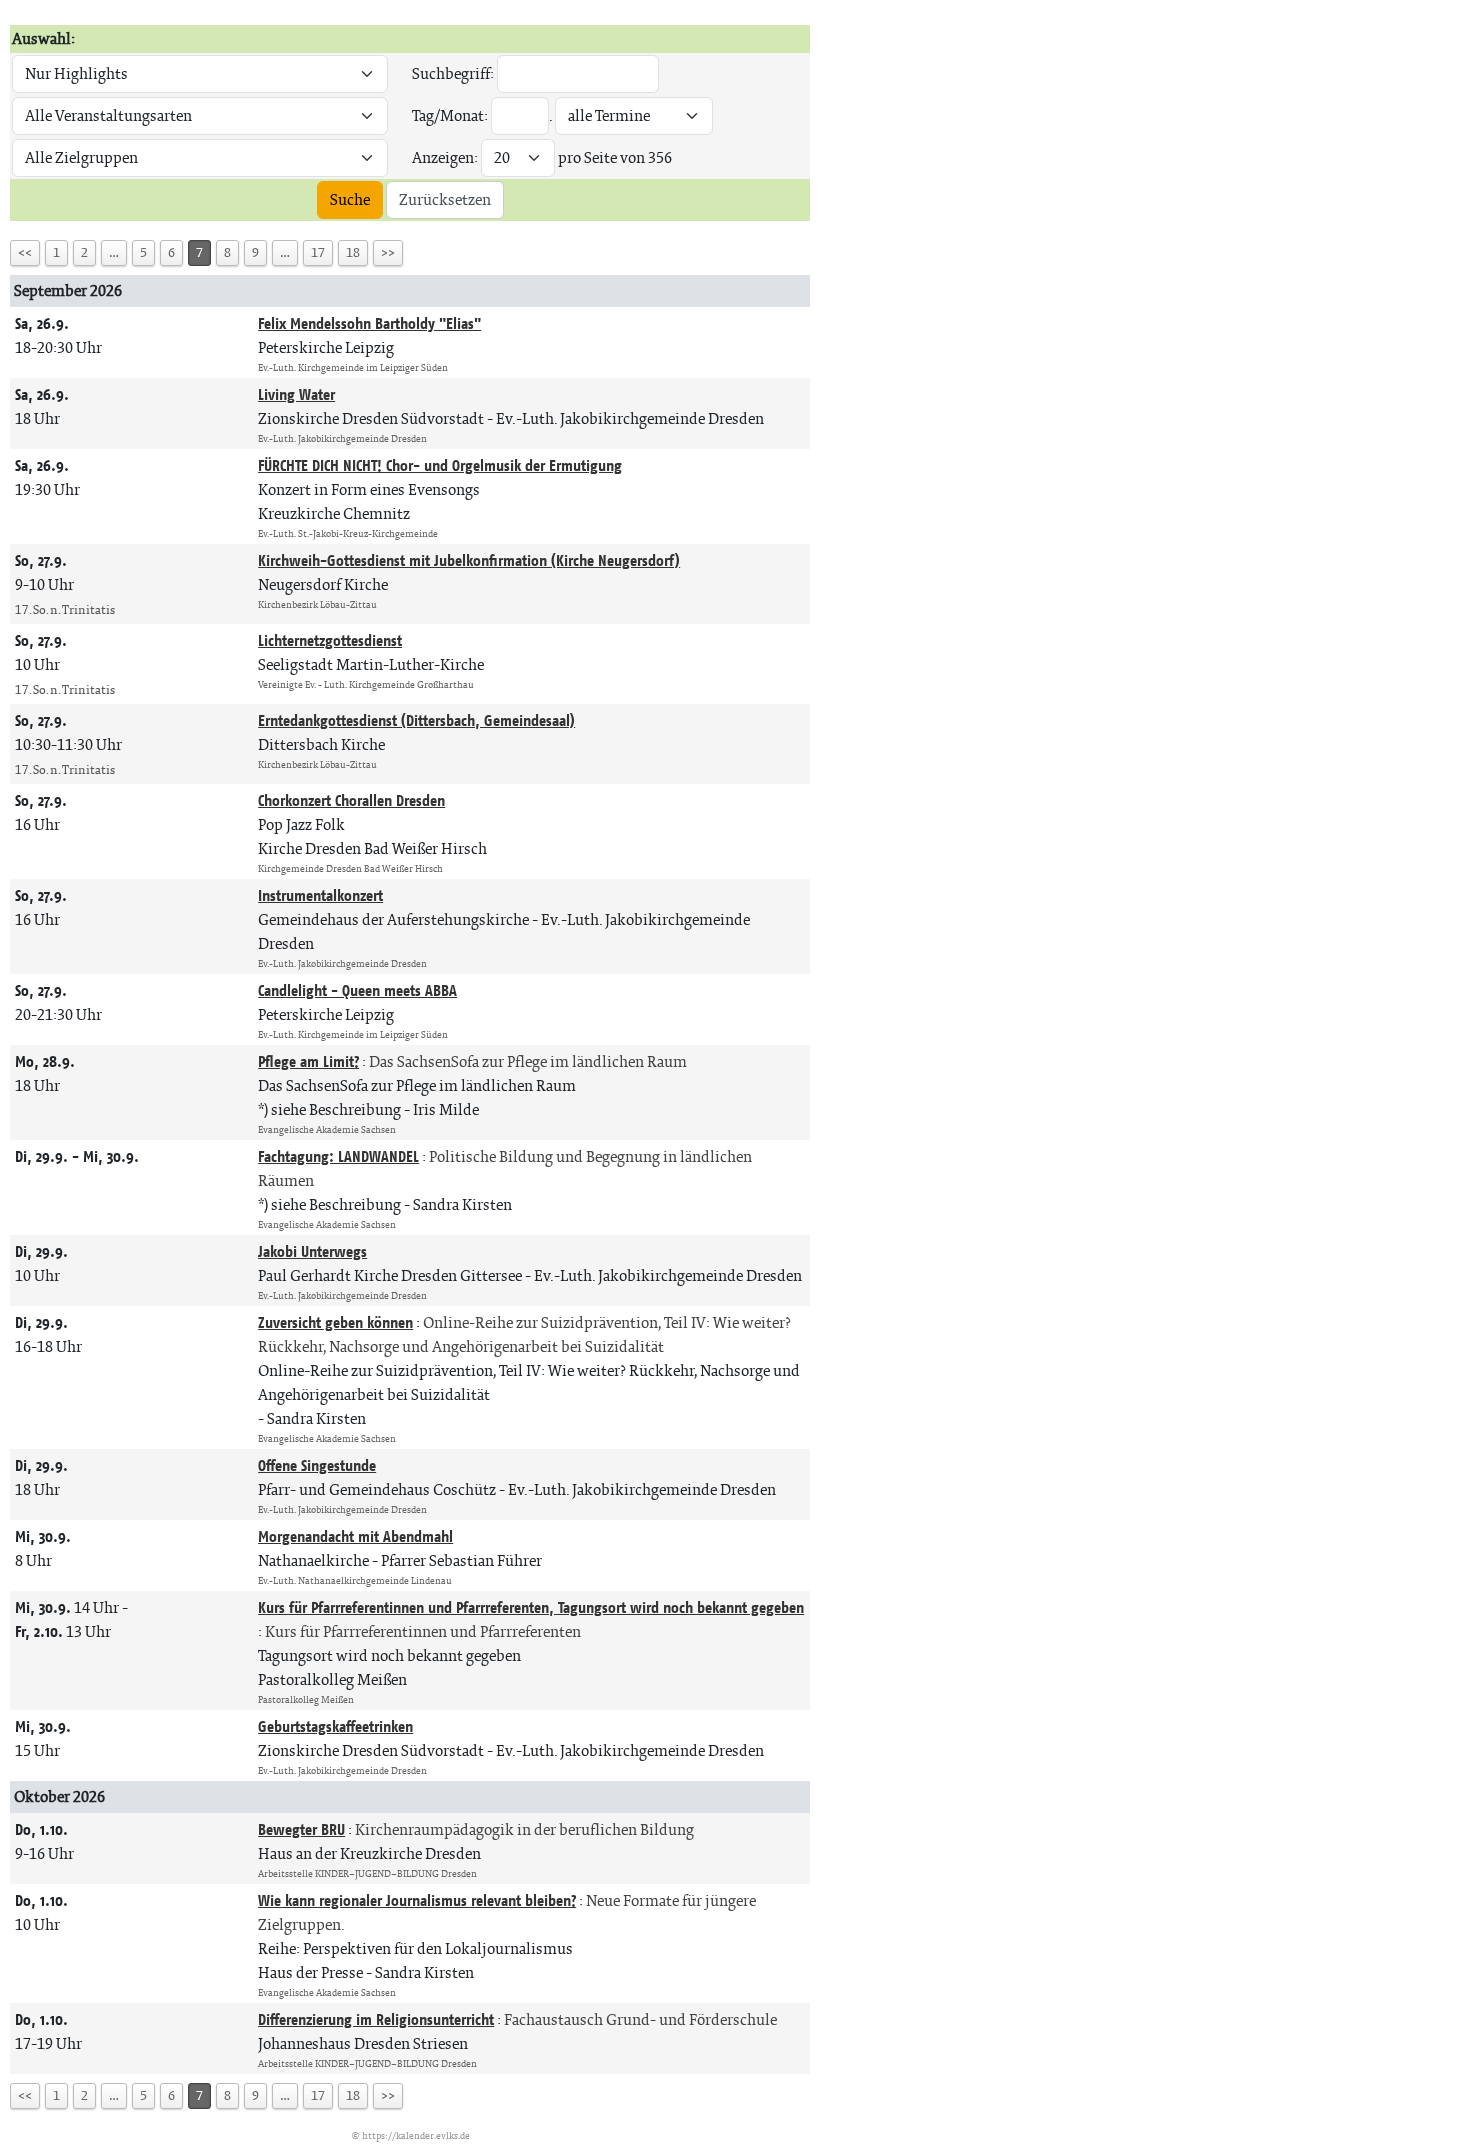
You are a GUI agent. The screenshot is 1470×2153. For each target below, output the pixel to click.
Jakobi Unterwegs (312, 1251)
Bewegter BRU (301, 1829)
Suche (350, 199)
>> (388, 252)
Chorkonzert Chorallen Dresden (351, 800)
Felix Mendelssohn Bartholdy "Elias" (369, 323)
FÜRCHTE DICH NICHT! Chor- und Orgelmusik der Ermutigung (440, 465)
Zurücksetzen (445, 199)
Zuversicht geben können (335, 1322)
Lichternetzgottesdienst (330, 640)
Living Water (296, 394)
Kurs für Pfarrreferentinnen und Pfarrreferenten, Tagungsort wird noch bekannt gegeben (531, 1607)
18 (353, 252)
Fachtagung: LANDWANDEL (338, 1156)
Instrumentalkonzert (320, 895)
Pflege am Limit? (308, 1061)
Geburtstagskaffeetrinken (335, 1726)
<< (25, 252)
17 (318, 252)
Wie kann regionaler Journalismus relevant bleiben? (417, 1900)
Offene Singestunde (317, 1465)
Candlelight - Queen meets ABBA (357, 990)
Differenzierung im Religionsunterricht (376, 2019)
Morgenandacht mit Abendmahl (355, 1536)
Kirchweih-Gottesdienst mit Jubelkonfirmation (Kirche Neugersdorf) (469, 560)
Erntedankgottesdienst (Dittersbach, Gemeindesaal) (416, 720)
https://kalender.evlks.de (416, 2135)
